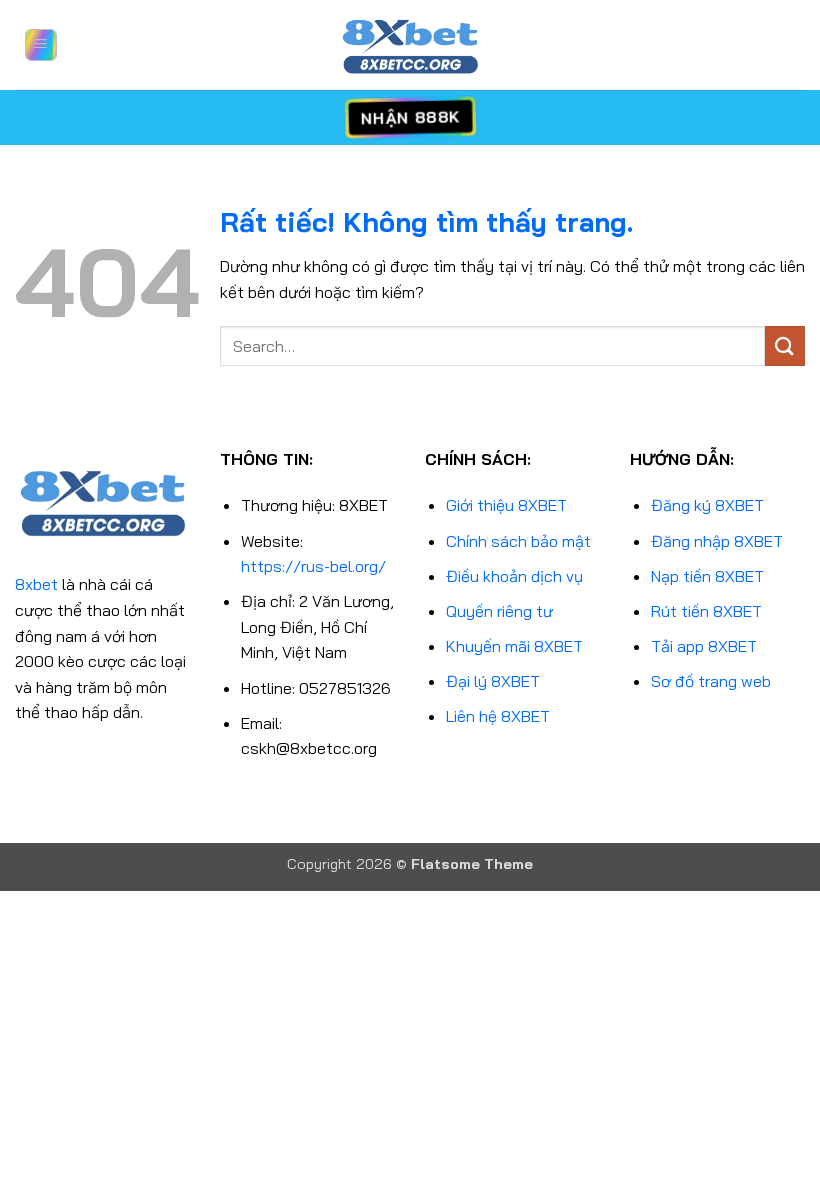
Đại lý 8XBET (493, 681)
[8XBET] (410, 45)
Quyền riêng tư (499, 611)
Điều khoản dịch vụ (514, 576)
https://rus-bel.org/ (313, 566)
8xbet (36, 584)
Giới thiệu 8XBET (506, 505)
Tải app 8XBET (704, 646)
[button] (41, 45)
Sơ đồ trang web (711, 681)
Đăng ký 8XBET (707, 505)
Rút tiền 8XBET (706, 611)
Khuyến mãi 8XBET (514, 646)
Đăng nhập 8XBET (717, 541)
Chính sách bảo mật (518, 541)
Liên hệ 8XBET (498, 716)
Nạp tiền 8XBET (707, 576)
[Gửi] (785, 345)
